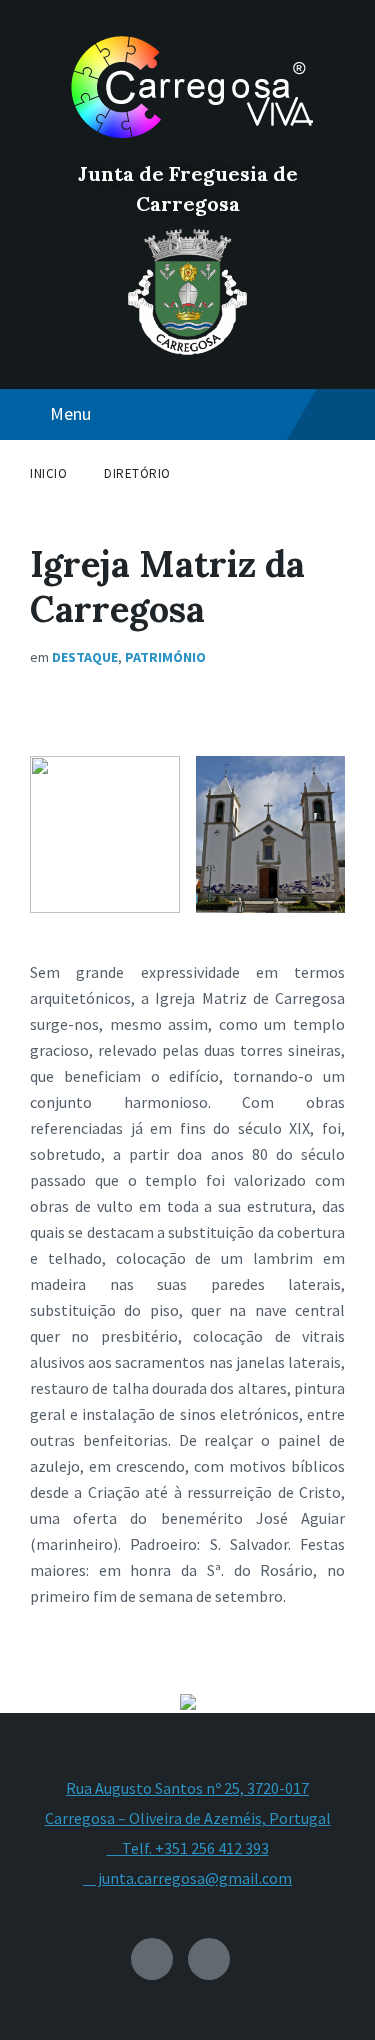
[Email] (152, 1959)
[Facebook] (209, 1959)
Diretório (137, 473)
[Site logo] (188, 140)
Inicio (48, 473)
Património (165, 657)
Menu (70, 413)
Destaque (85, 657)
